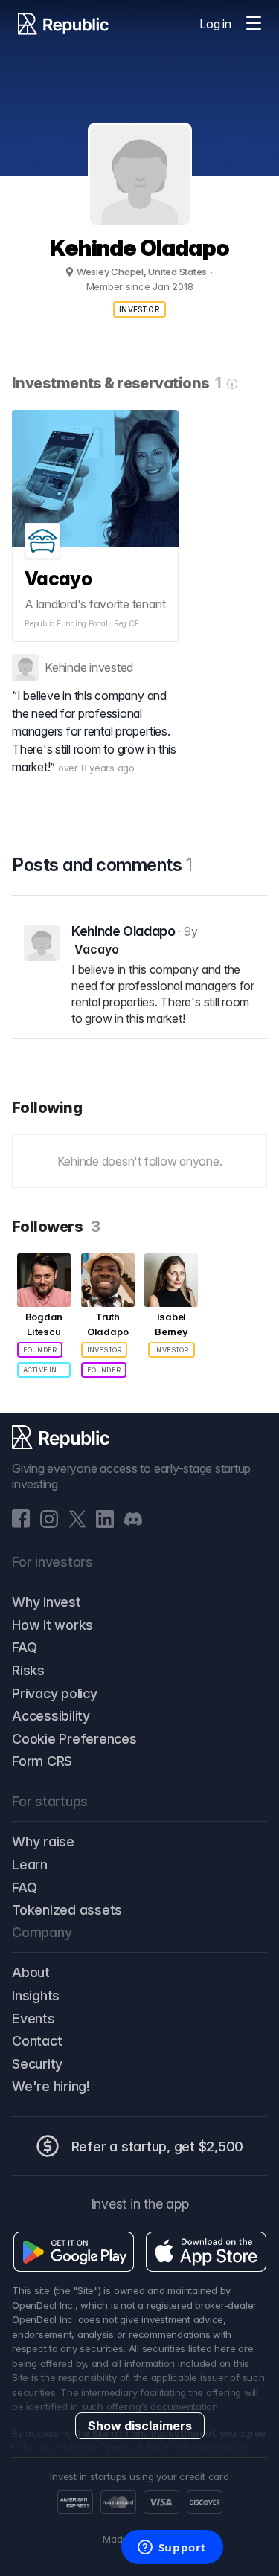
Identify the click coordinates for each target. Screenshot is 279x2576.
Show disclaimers (140, 2426)
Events (33, 2018)
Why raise (43, 1841)
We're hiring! (51, 2086)
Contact (37, 2041)
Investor (139, 309)
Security (37, 2064)
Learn (30, 1864)
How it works (52, 1625)
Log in (215, 24)
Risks (28, 1670)
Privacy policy (55, 1693)
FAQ (24, 1647)
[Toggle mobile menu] (254, 24)
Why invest (46, 1602)
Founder (40, 1350)
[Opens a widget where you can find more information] (172, 2548)
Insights (36, 1995)
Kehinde (65, 667)
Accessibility (51, 1716)
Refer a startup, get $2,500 (158, 2146)
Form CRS (42, 1761)
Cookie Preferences (74, 1739)
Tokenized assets (67, 1910)
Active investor (47, 1370)
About (31, 1972)
